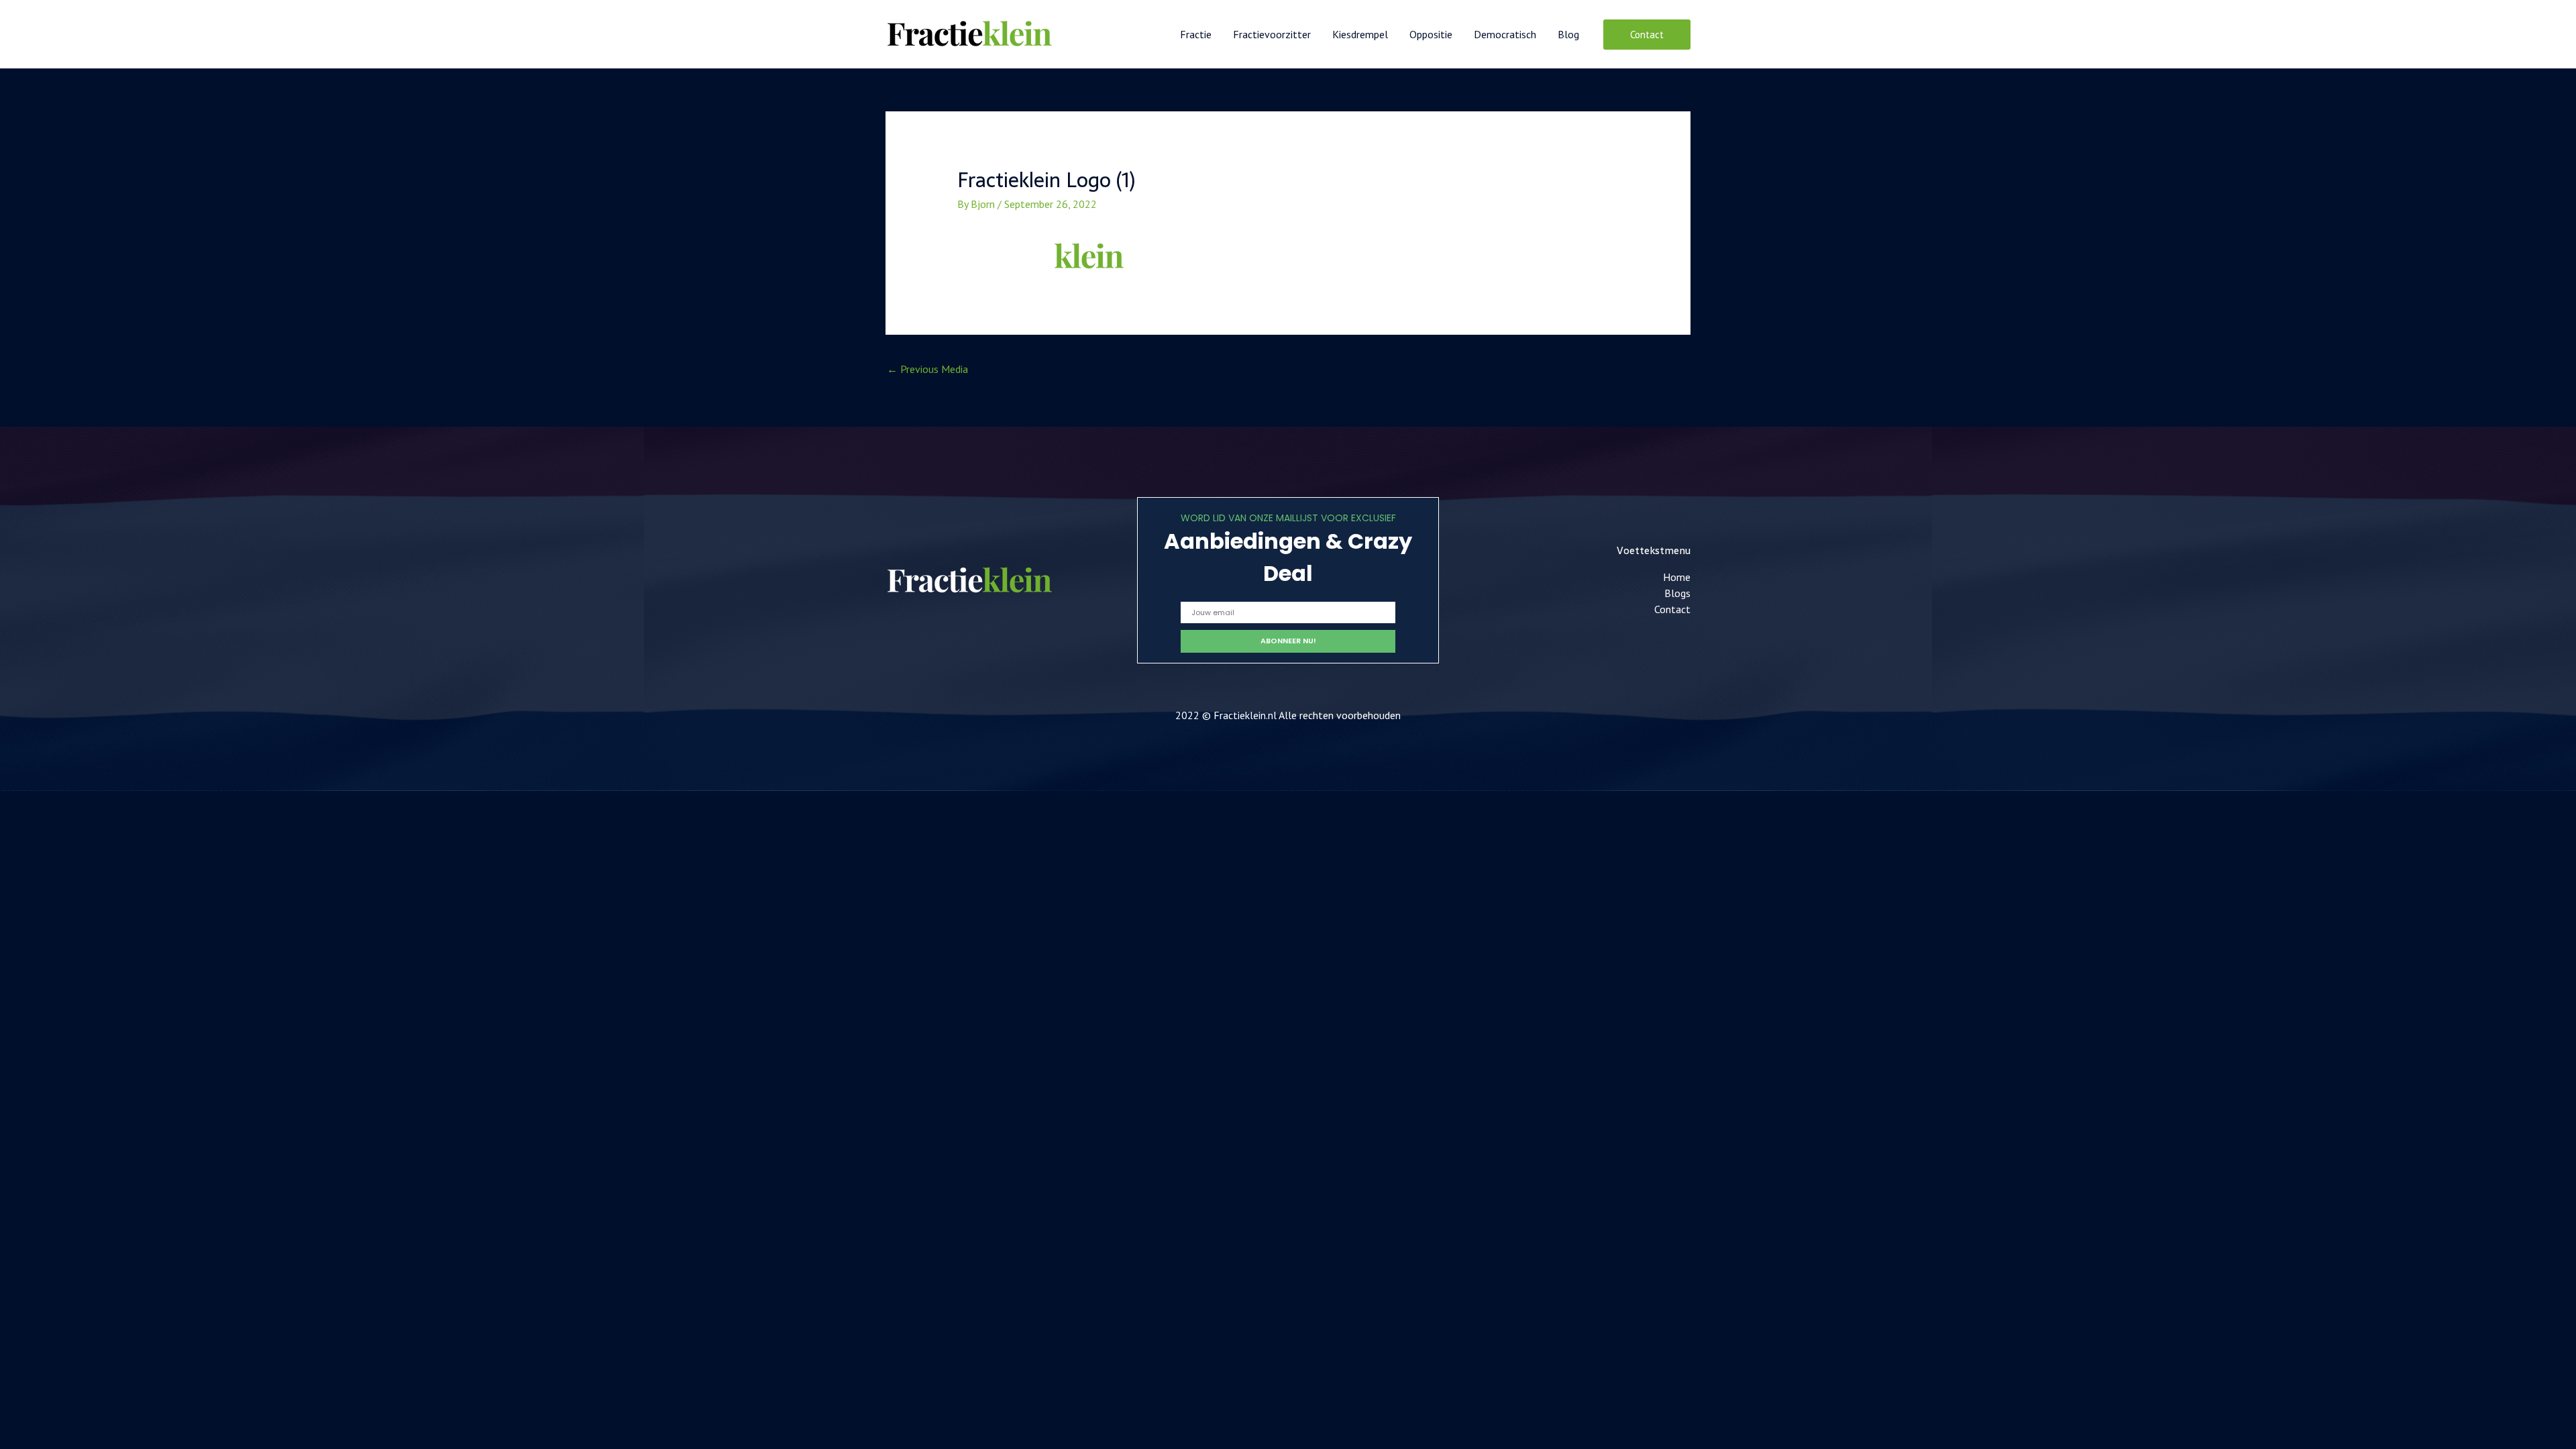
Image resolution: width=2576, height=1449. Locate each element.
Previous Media (927, 369)
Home (1677, 577)
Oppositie (1431, 34)
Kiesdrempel (1360, 34)
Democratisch (1505, 34)
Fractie (1196, 34)
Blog (1568, 34)
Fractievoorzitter (1272, 34)
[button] (1647, 35)
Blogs (1677, 593)
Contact (1672, 609)
